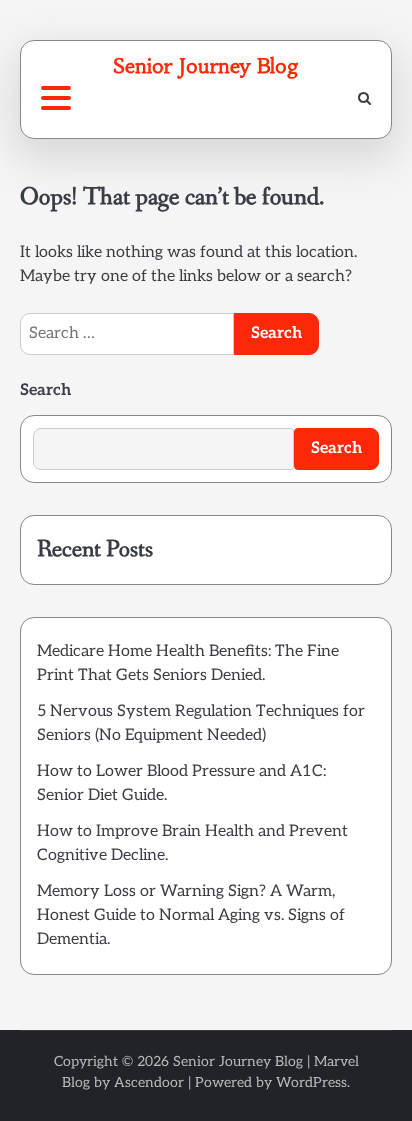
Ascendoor (149, 1082)
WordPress (311, 1082)
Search (45, 390)
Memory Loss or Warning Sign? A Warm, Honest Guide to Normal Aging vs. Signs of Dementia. (191, 915)
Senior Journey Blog (206, 65)
